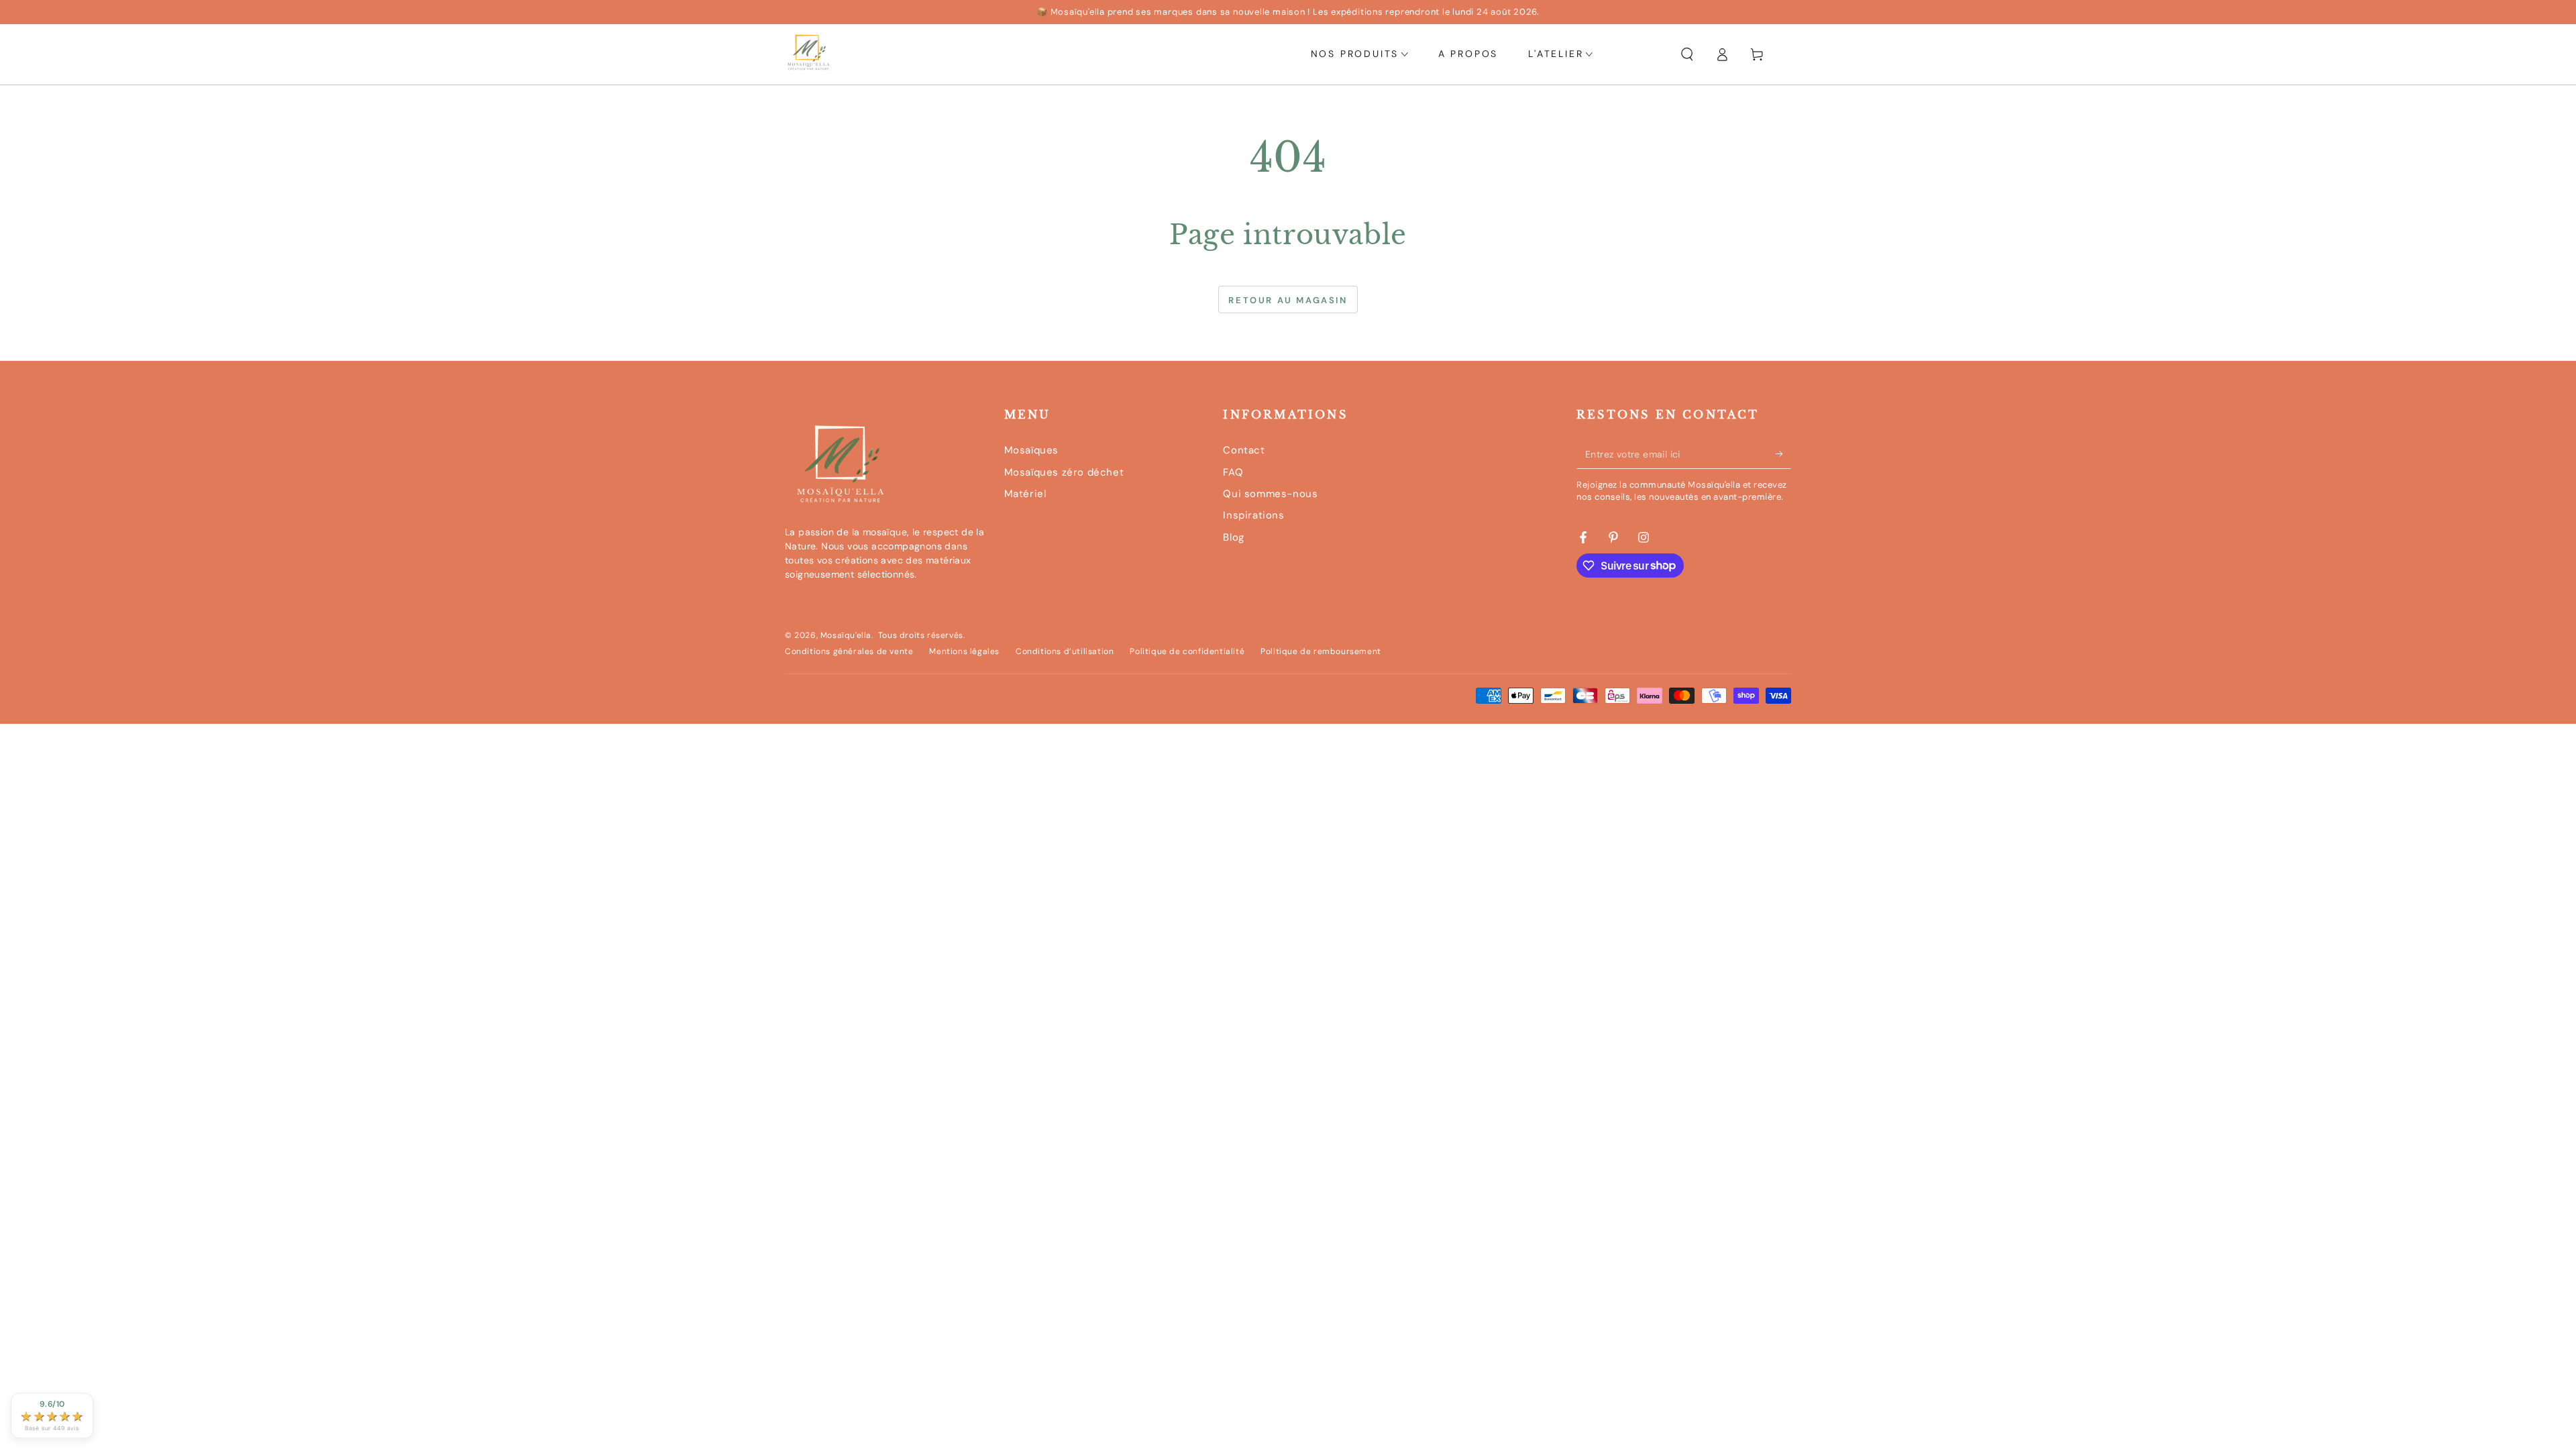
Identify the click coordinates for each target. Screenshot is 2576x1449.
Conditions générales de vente (849, 651)
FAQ (1233, 472)
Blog (1233, 537)
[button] (1687, 54)
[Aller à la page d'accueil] (808, 54)
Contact (1244, 450)
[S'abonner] (1783, 453)
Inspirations (1253, 515)
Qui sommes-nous (1270, 494)
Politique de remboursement (1321, 651)
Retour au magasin (1288, 300)
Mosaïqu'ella (846, 635)
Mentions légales (964, 651)
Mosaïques (1031, 450)
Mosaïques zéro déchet (1064, 472)
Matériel (1025, 494)
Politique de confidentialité (1187, 651)
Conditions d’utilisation (1065, 651)
